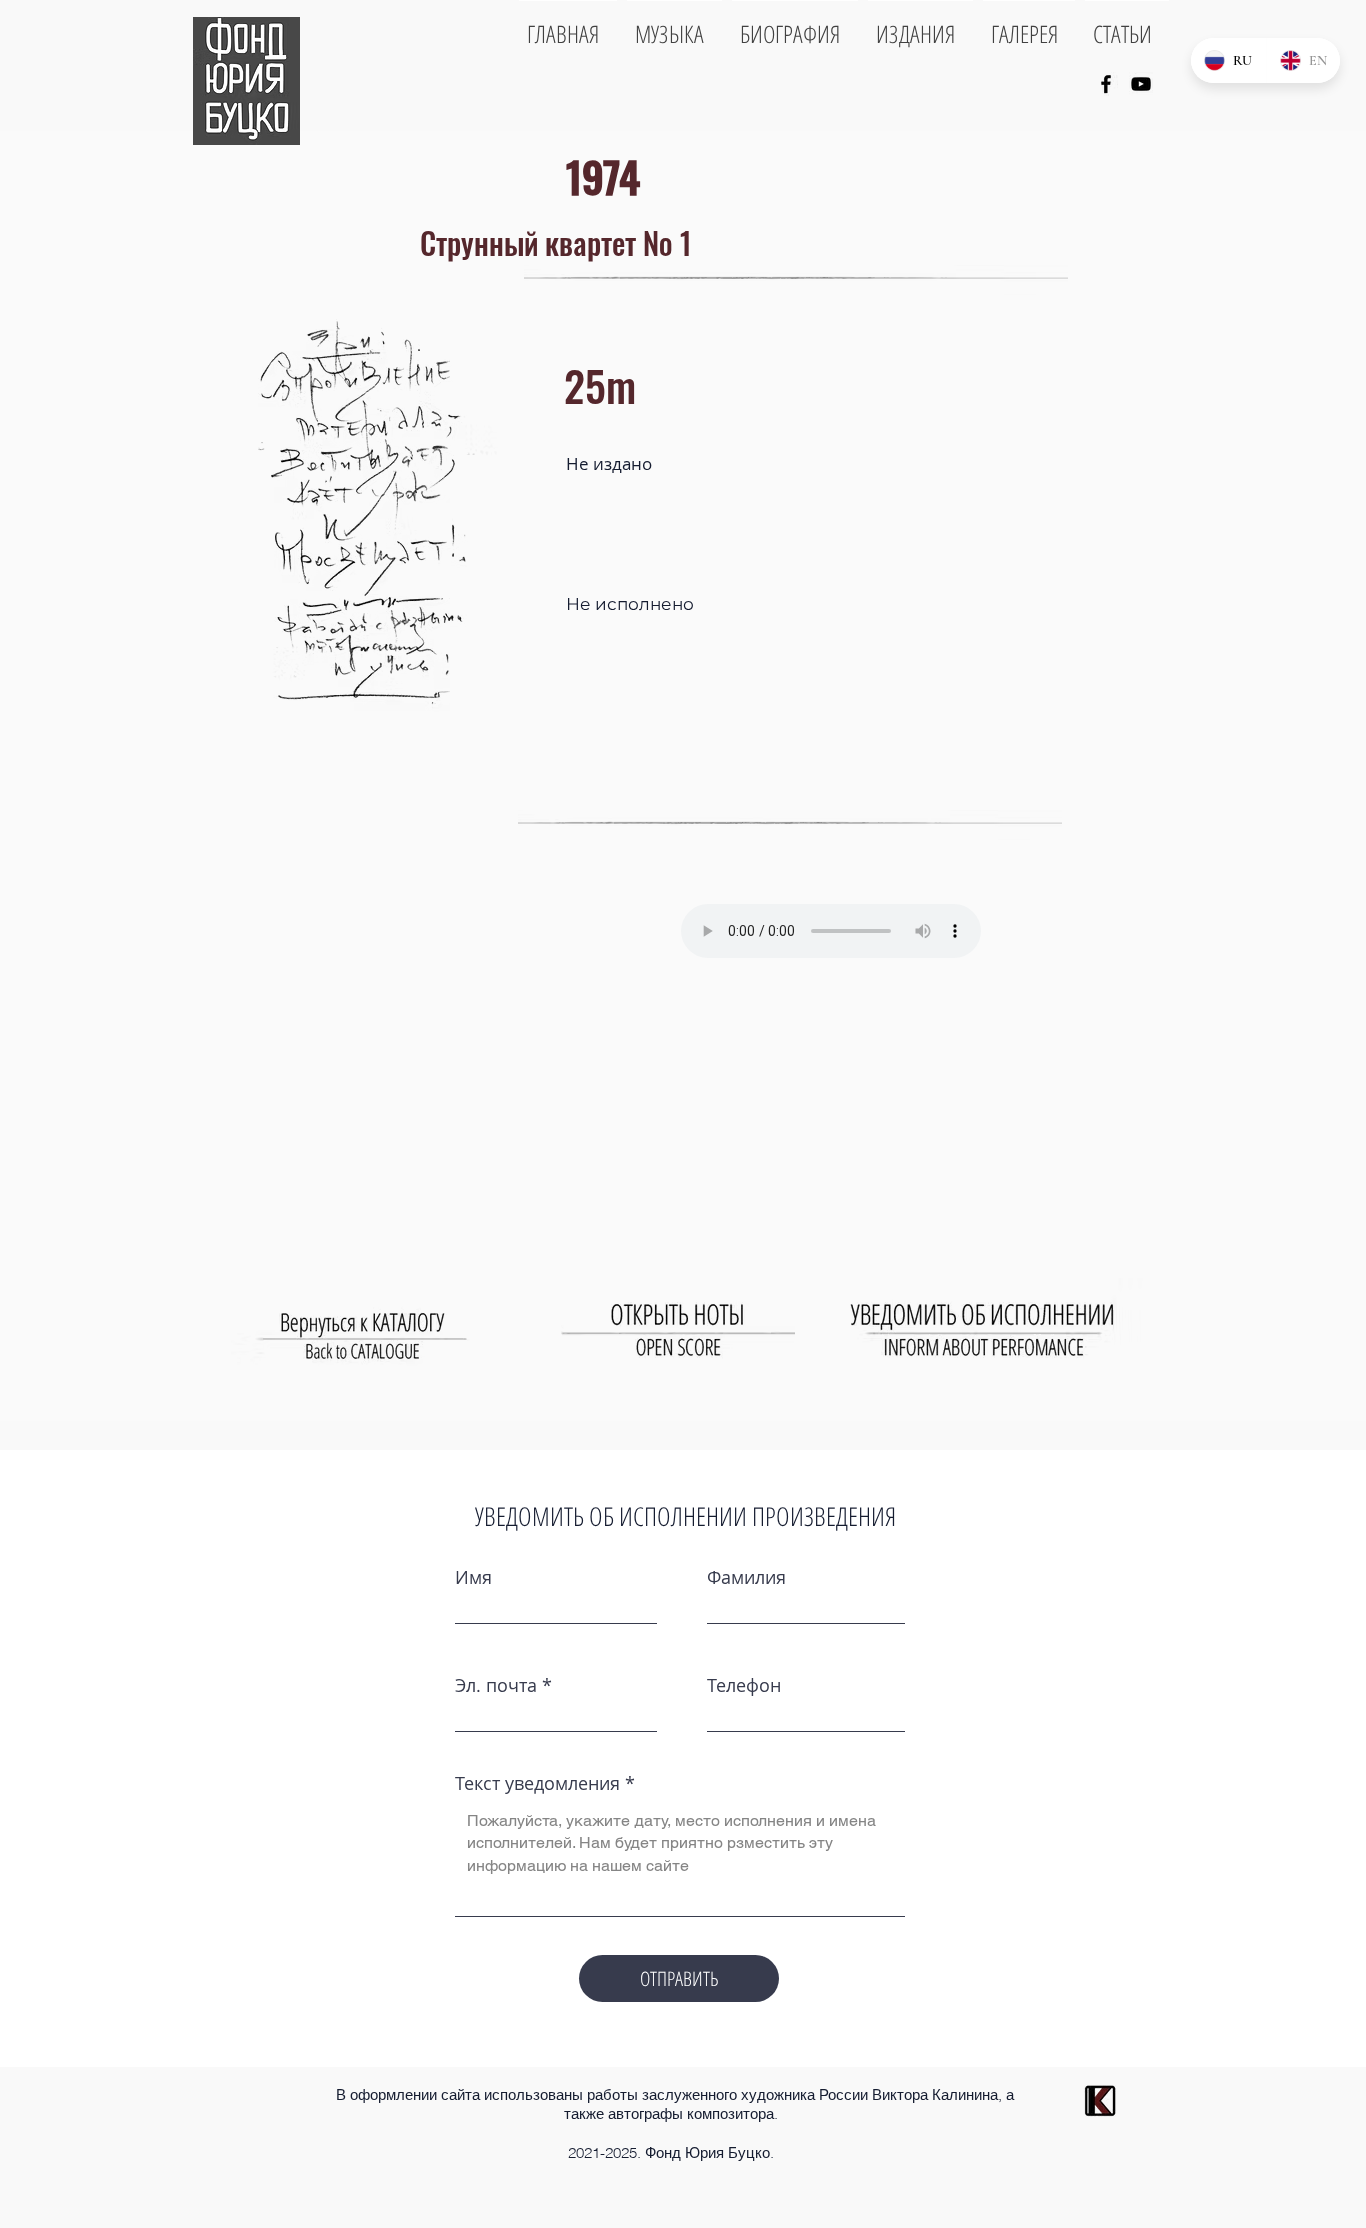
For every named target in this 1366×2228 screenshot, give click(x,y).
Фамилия (746, 1577)
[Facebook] (1106, 84)
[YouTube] (1141, 84)
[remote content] (848, 925)
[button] (358, 505)
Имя (473, 1577)
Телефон (744, 1685)
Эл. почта (496, 1685)
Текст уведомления (537, 1783)
